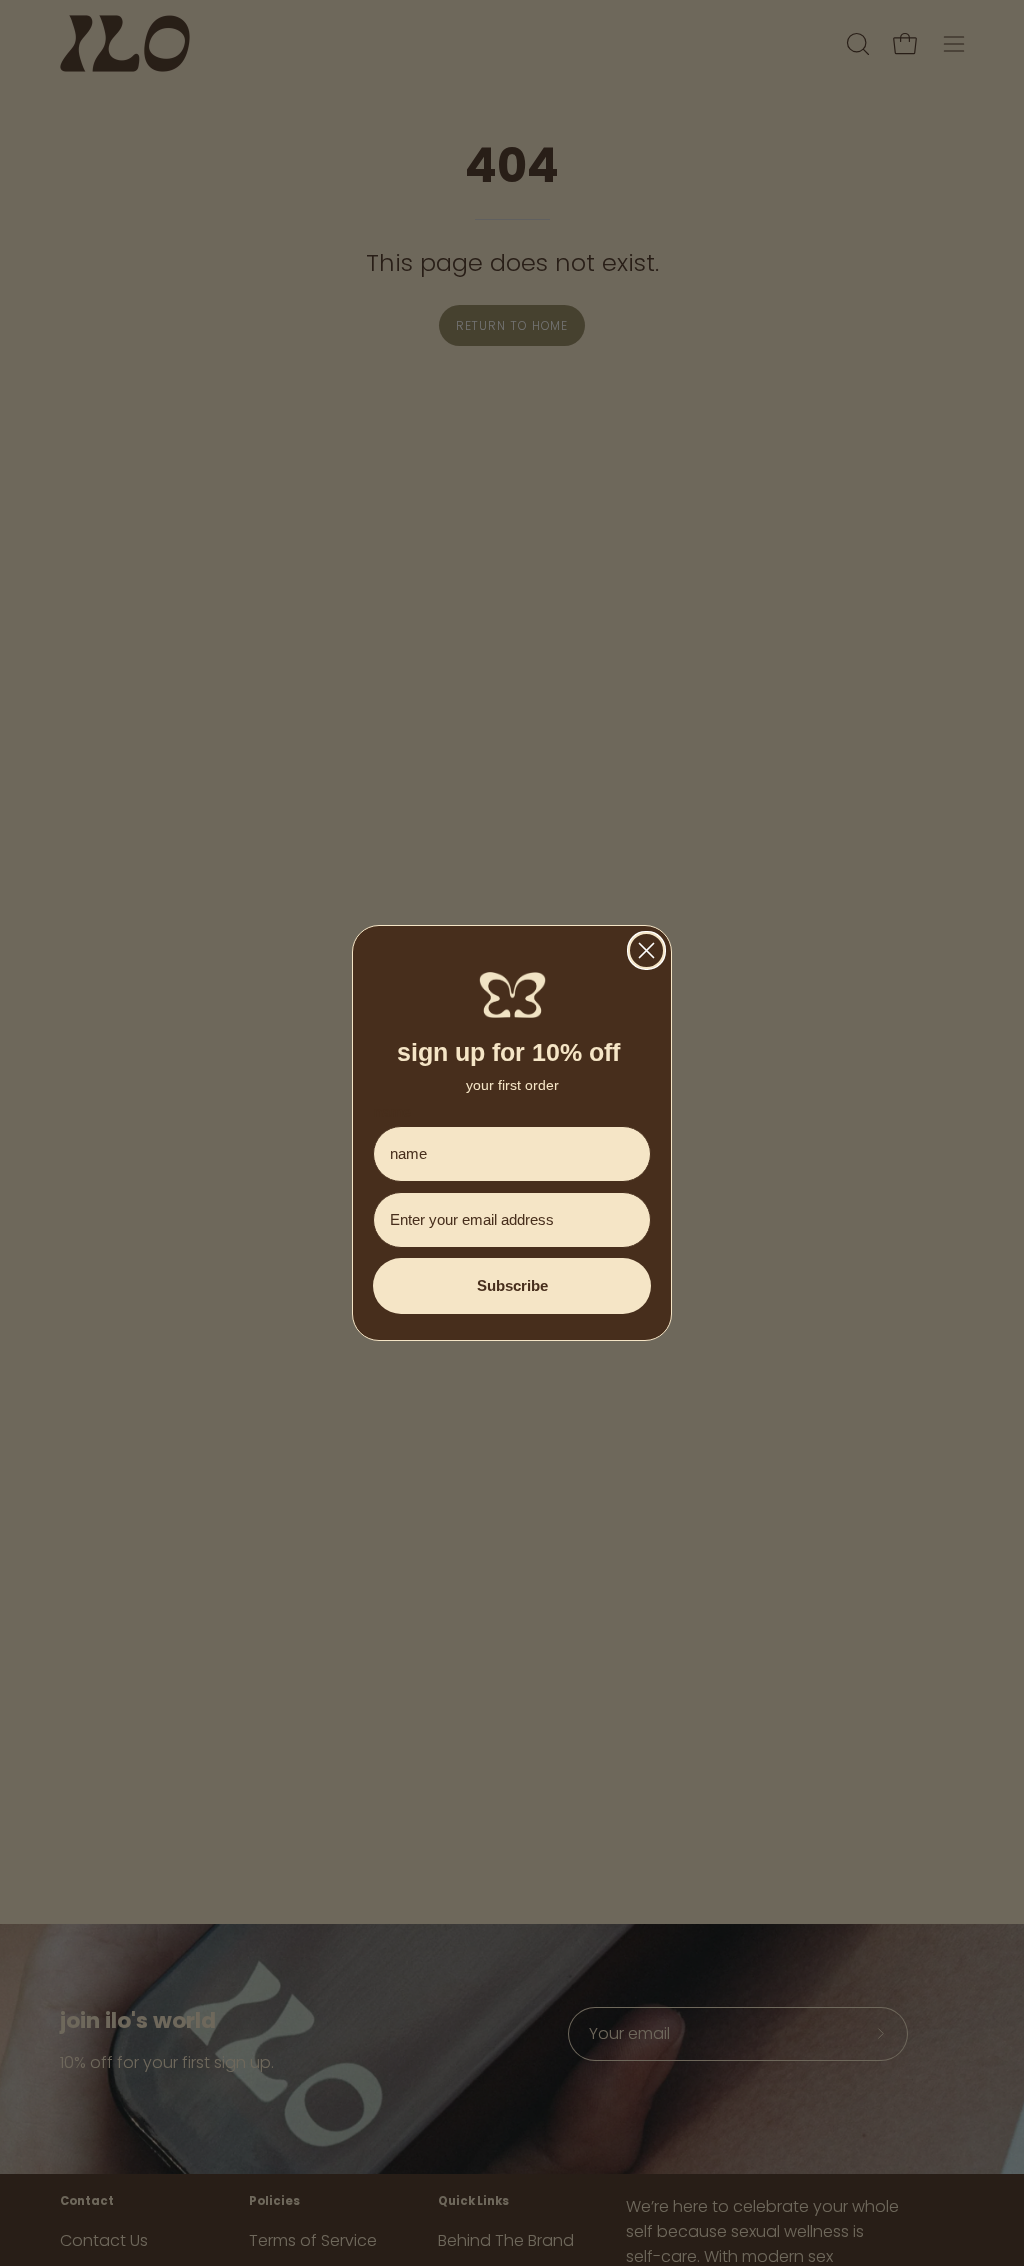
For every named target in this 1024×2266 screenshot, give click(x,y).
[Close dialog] (646, 950)
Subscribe (512, 1285)
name (392, 1111)
